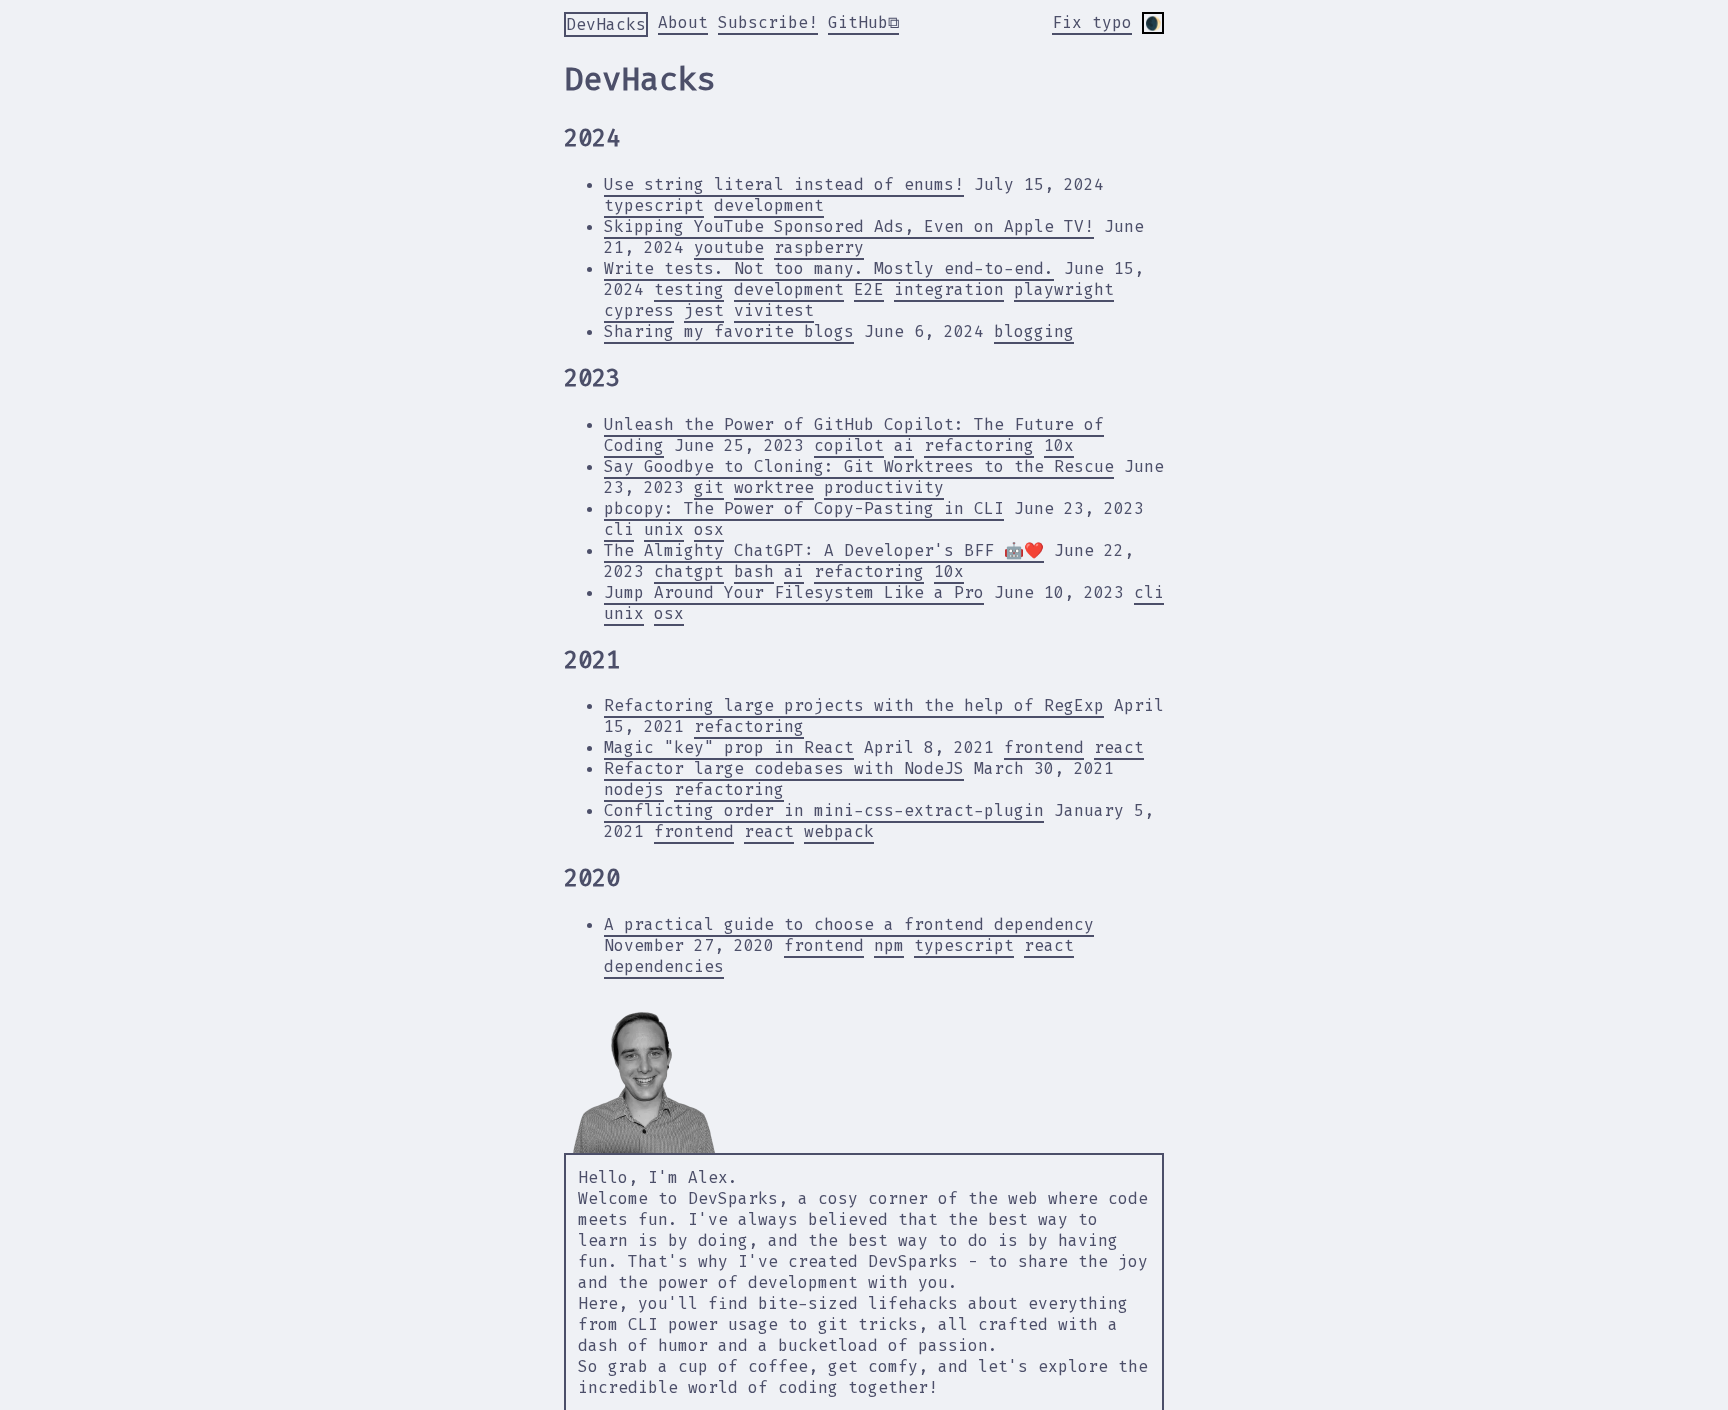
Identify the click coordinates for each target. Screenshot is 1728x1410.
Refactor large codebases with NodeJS (784, 768)
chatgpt (689, 571)
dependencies (664, 966)
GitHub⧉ (863, 22)
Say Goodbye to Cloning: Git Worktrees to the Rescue (859, 466)
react (1119, 747)
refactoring (979, 445)
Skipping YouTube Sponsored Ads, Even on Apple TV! (849, 226)
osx (709, 529)
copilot (849, 445)
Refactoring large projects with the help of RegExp (854, 705)
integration (949, 289)
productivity (884, 487)
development (769, 205)
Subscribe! (768, 22)
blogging (1034, 331)
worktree (774, 487)
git (709, 487)
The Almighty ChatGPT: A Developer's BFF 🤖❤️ (824, 550)
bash (754, 571)
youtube (729, 247)
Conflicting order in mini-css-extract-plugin (824, 810)
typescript (654, 205)
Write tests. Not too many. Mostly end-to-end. (829, 268)
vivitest (774, 310)
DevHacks (606, 24)
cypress (639, 310)
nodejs (634, 789)
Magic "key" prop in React (729, 747)
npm (889, 945)
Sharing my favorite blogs (729, 331)
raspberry (819, 247)
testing (689, 289)
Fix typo (1092, 22)
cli (619, 529)
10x (1059, 445)
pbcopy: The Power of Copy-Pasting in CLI (804, 508)
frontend (1044, 747)
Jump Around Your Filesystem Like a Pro (794, 592)
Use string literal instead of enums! (784, 184)
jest (704, 310)
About (683, 22)
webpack (839, 831)
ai (904, 445)
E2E (869, 289)
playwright (1064, 289)
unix (664, 529)
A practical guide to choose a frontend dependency (849, 924)
